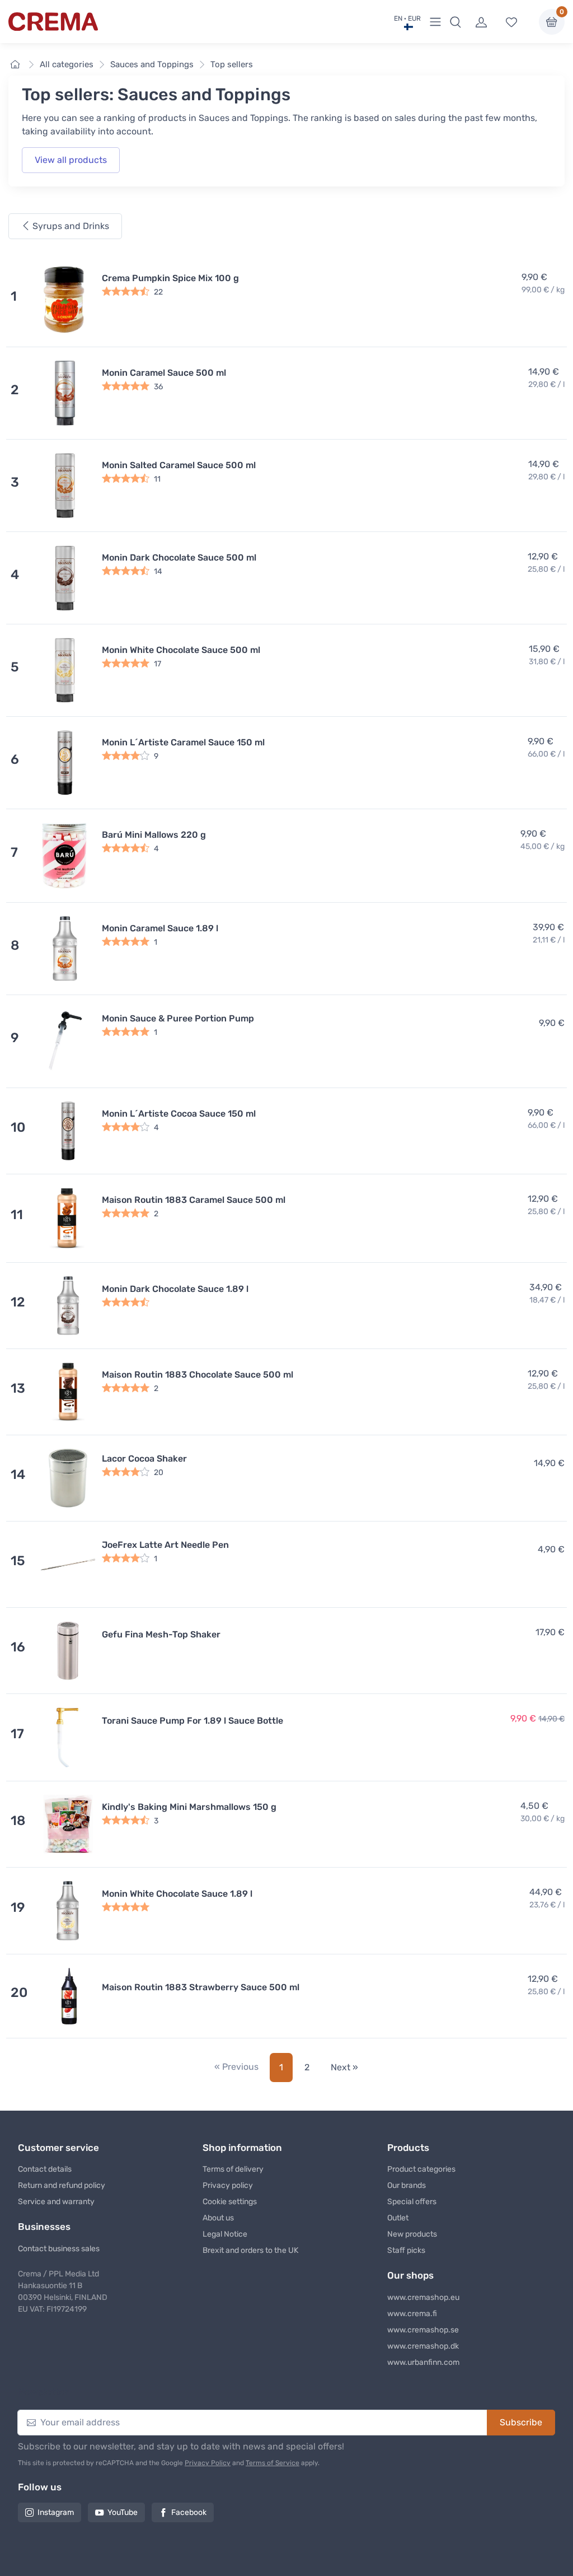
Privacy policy (228, 2185)
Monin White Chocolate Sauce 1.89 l (177, 1894)
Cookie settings (230, 2202)
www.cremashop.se (423, 2330)
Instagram (56, 2512)
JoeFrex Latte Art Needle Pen (165, 1545)
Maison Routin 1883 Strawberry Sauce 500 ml (201, 1987)
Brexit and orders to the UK (250, 2250)
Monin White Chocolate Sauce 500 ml (181, 650)
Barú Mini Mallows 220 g (154, 835)
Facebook (189, 2512)
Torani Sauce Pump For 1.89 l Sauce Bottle (192, 1721)
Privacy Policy (208, 2463)
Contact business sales (59, 2249)
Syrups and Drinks (70, 226)
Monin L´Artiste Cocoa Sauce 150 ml (179, 1114)
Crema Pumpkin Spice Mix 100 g (170, 278)
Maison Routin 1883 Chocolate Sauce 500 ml (198, 1375)
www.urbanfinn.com (423, 2362)
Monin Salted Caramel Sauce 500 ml (179, 465)
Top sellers (232, 64)
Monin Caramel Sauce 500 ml (164, 373)
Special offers (412, 2202)
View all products (71, 160)
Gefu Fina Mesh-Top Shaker (161, 1634)
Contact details (45, 2169)
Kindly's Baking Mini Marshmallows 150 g (189, 1807)
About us (218, 2218)
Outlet (398, 2218)
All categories (67, 64)
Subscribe (521, 2422)
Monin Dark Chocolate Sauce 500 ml (179, 557)
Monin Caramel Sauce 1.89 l (160, 928)
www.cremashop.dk (423, 2346)
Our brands (407, 2185)
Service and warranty (56, 2202)
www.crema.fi (412, 2314)
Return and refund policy (62, 2185)
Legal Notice (225, 2234)
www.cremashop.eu (423, 2297)
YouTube (123, 2512)
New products (412, 2234)
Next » (344, 2067)
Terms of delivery (233, 2169)
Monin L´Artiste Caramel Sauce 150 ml (183, 742)
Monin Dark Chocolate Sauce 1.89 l (175, 1289)
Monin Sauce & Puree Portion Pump (178, 1018)
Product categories (421, 2169)
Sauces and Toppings (152, 64)
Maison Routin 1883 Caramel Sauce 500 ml (194, 1200)
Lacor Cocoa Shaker (144, 1459)
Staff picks (406, 2250)
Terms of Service (273, 2463)
